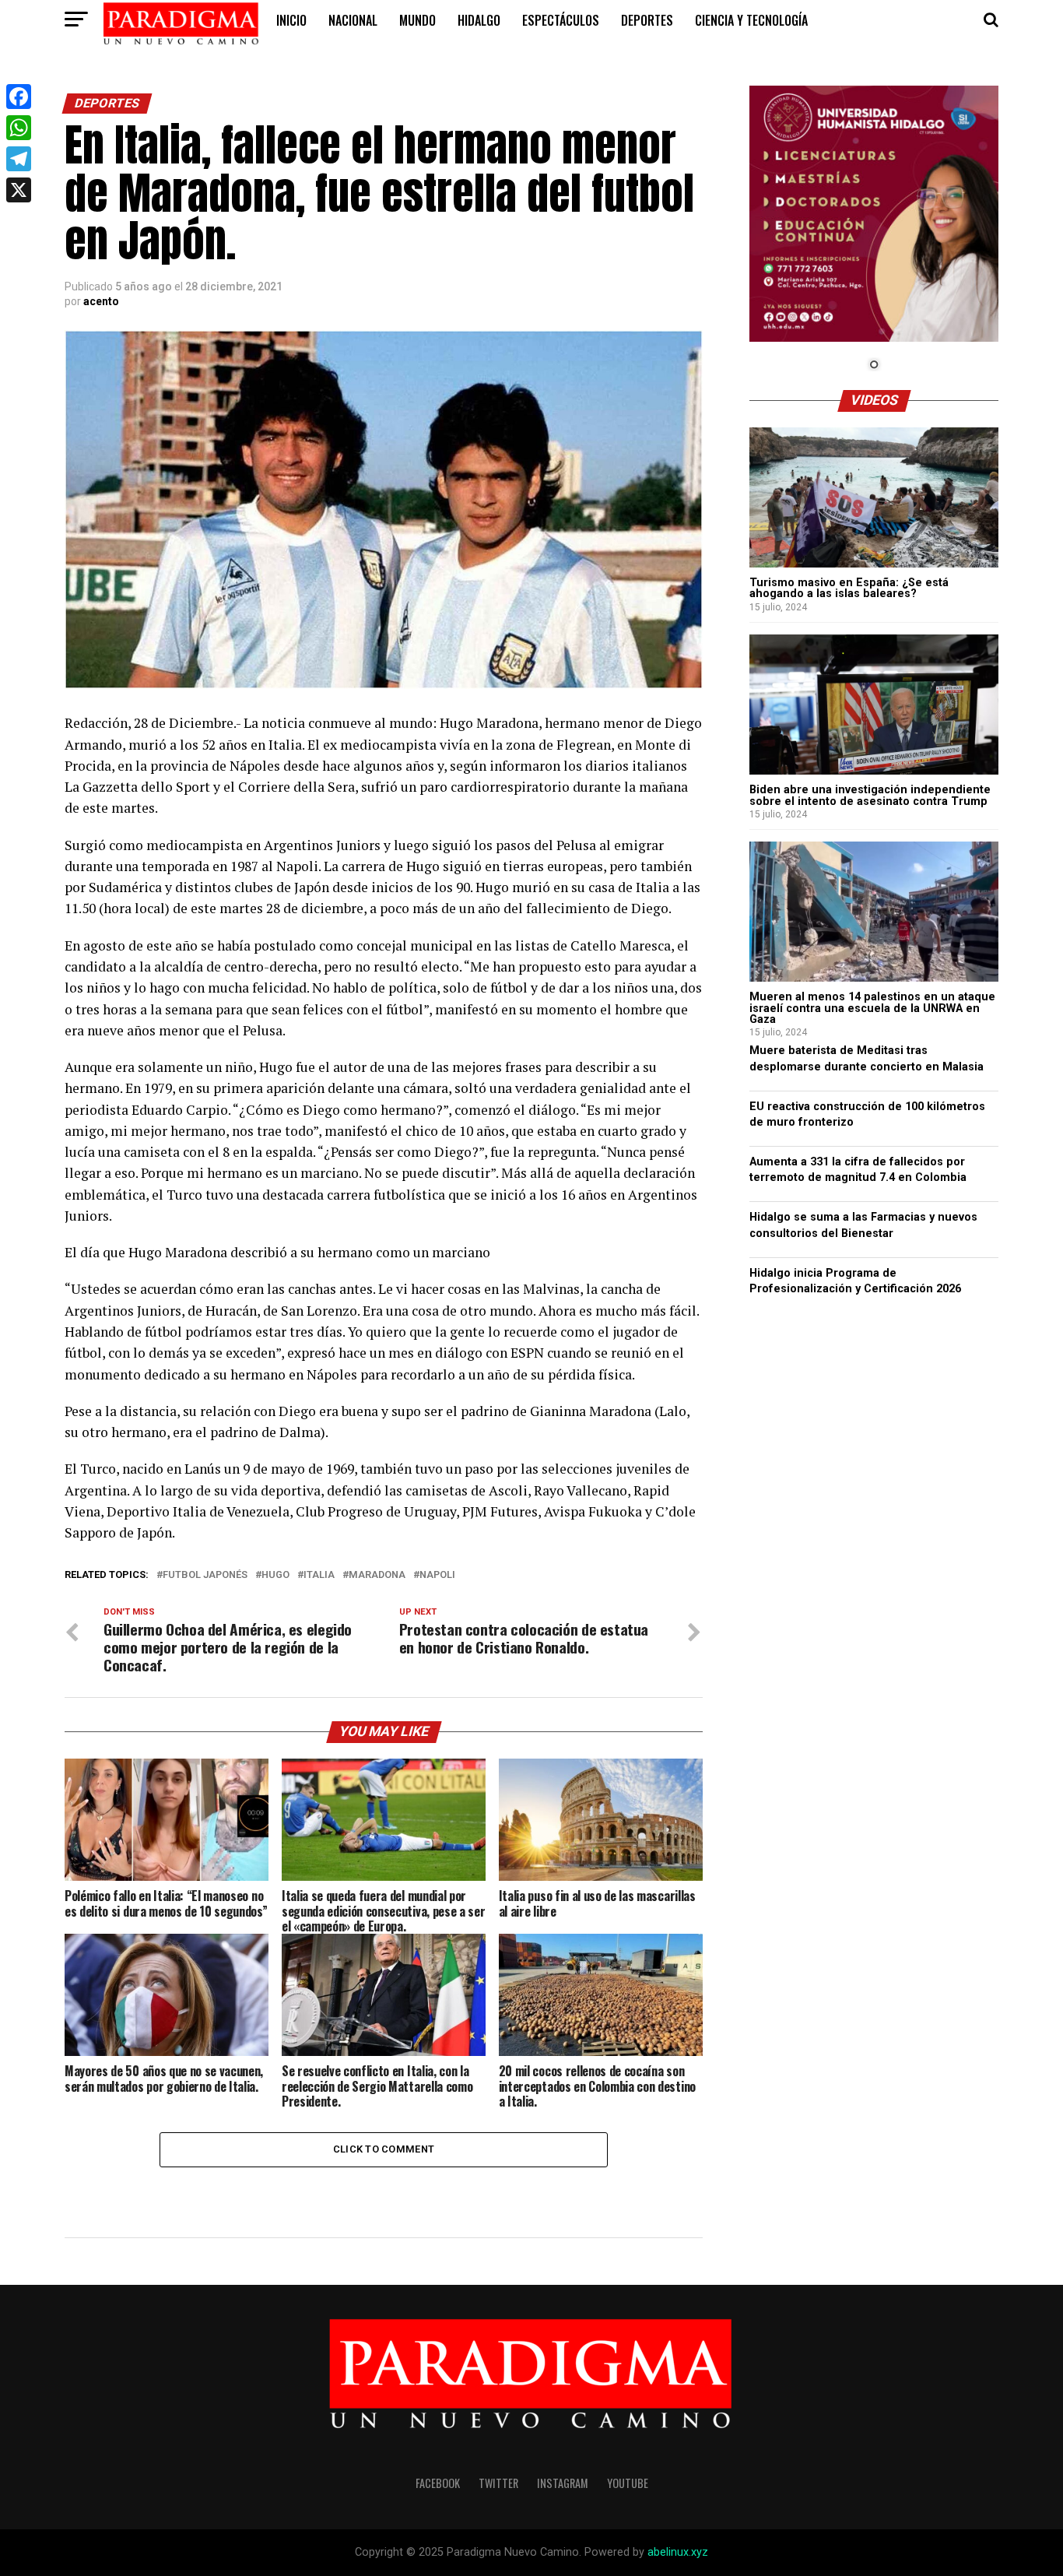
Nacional (353, 20)
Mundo (417, 20)
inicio (291, 20)
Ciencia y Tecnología (751, 20)
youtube (628, 2483)
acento (101, 301)
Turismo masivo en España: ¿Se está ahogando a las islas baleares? (849, 588)
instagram (563, 2483)
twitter (498, 2483)
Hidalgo (479, 20)
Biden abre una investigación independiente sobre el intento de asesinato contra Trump (870, 795)
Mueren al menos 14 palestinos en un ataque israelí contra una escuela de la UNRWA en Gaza (872, 1008)
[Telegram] (19, 159)
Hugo (275, 1575)
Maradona (377, 1575)
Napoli (437, 1575)
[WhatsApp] (19, 128)
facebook (438, 2483)
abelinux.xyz (678, 2552)
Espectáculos (561, 20)
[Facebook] (19, 97)
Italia (319, 1575)
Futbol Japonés (205, 1575)
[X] (19, 190)
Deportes (647, 20)
